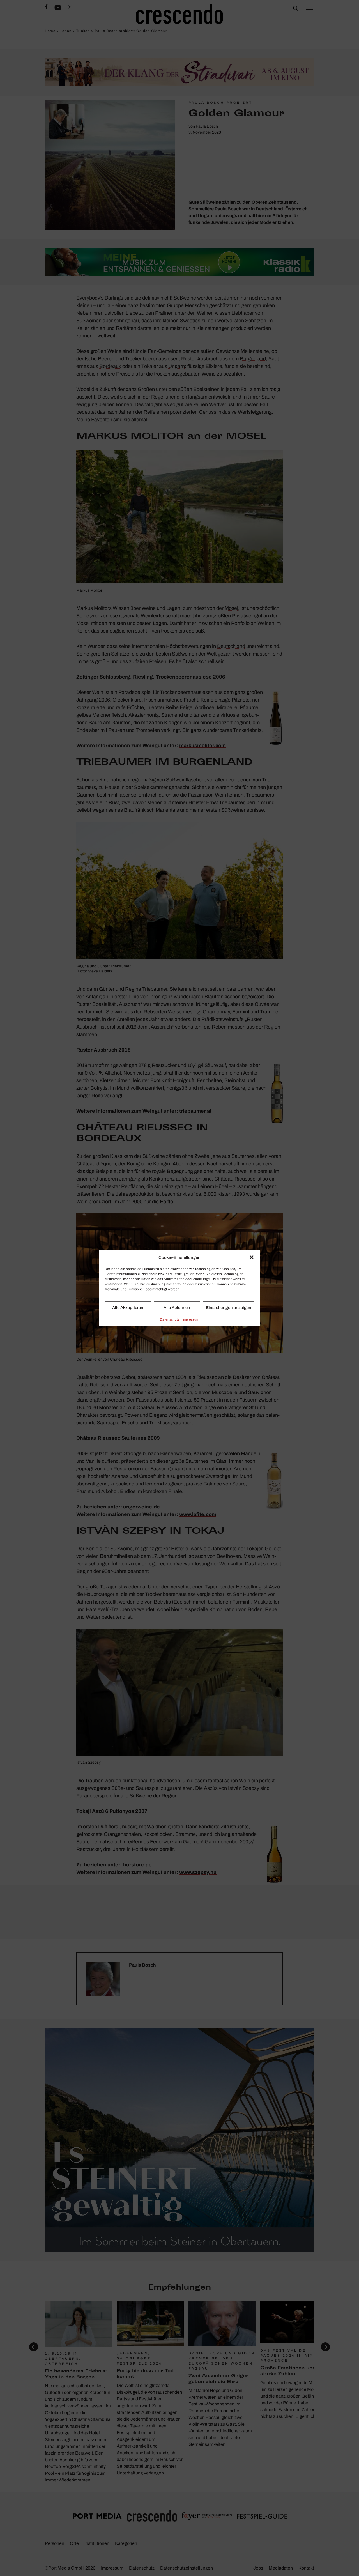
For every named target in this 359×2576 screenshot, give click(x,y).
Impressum (191, 1319)
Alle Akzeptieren (128, 1308)
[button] (252, 1257)
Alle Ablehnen (177, 1308)
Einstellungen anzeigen (229, 1308)
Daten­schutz (170, 1319)
